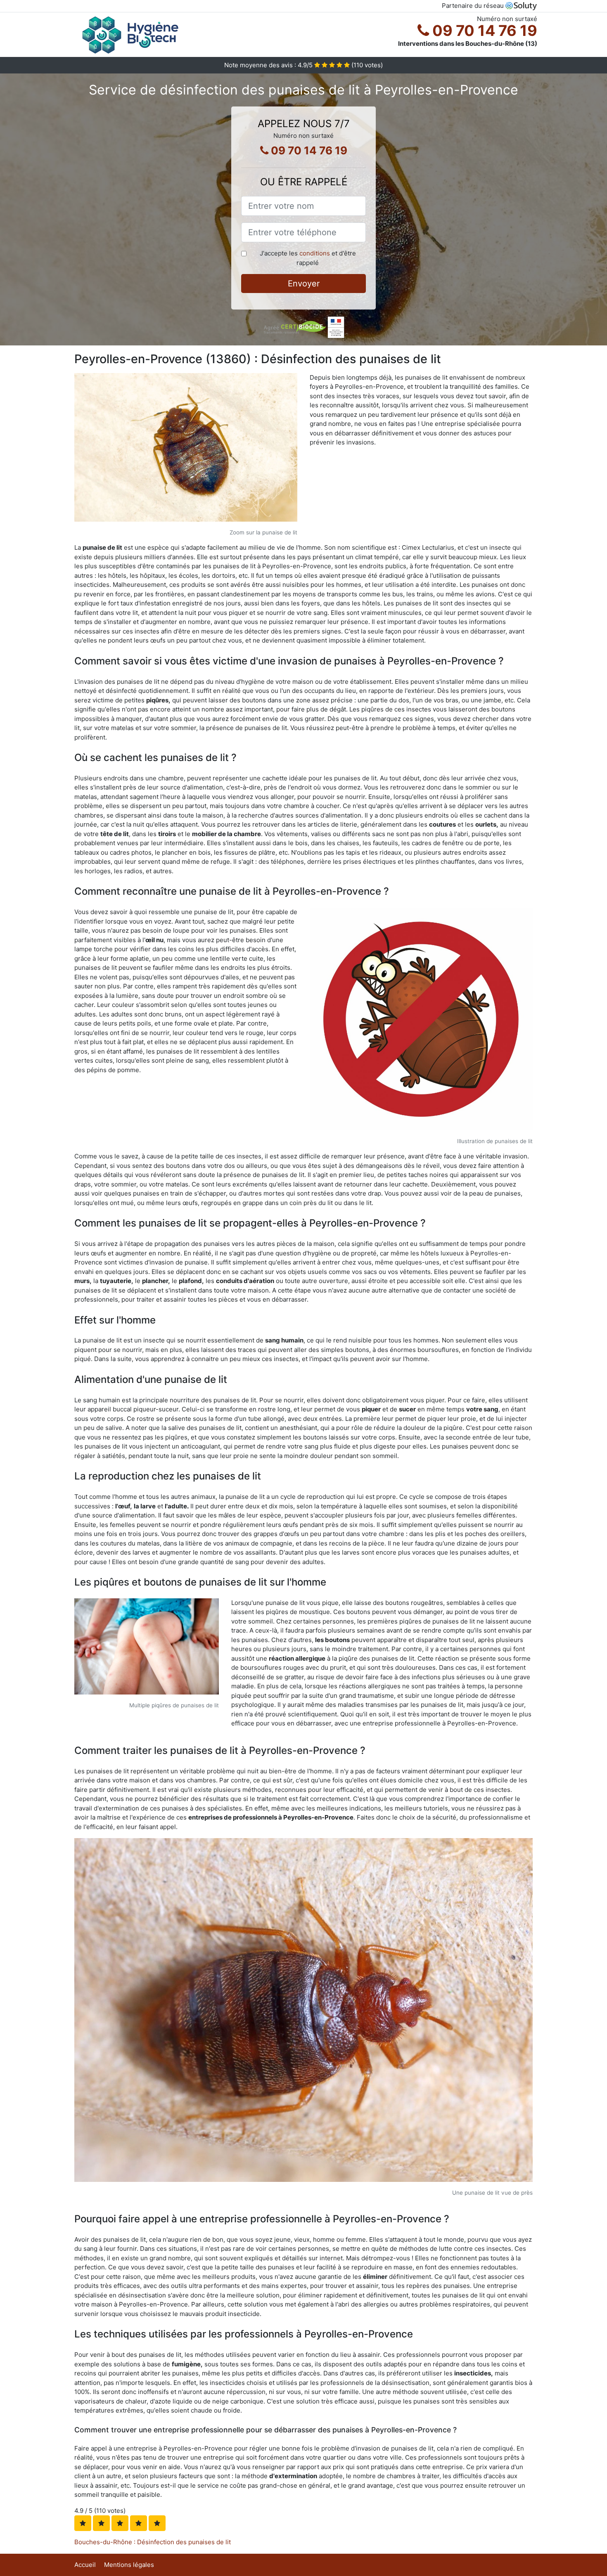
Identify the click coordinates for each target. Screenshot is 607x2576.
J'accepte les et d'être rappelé (308, 258)
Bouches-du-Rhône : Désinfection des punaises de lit (153, 2542)
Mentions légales (129, 2565)
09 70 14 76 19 (483, 31)
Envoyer (304, 284)
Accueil (85, 2565)
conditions (315, 253)
